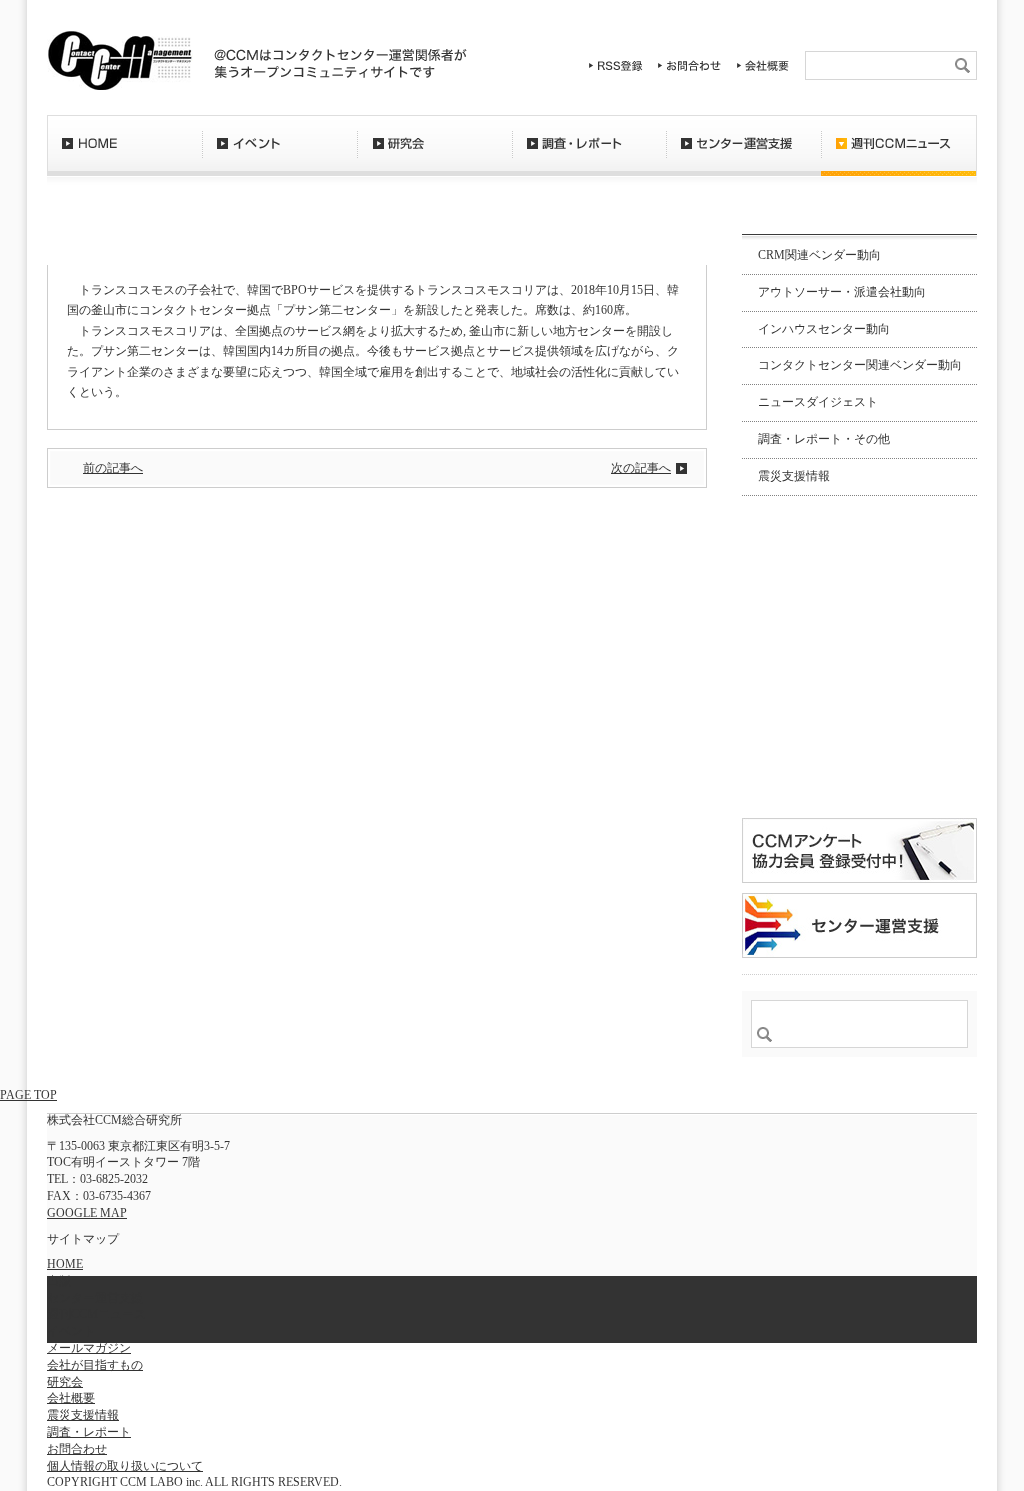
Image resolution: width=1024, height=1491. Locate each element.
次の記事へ (641, 468)
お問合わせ (690, 65)
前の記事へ (113, 468)
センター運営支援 (743, 155)
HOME (124, 155)
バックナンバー (806, 664)
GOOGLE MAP (87, 1213)
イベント (279, 155)
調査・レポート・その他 (824, 439)
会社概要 (763, 65)
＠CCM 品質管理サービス (859, 925)
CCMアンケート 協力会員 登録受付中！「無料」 (859, 850)
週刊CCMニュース (899, 155)
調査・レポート (589, 155)
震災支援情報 (794, 476)
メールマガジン (89, 1348)
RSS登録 (616, 65)
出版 (59, 1281)
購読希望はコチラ (806, 647)
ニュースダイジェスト (818, 402)
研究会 (434, 155)
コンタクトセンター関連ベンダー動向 (860, 365)
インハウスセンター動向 (824, 329)
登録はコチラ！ (859, 754)
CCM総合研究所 (119, 60)
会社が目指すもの (95, 1365)
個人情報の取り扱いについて (125, 1466)
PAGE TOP (28, 1095)
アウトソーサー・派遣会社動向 (842, 292)
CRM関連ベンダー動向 (819, 255)
